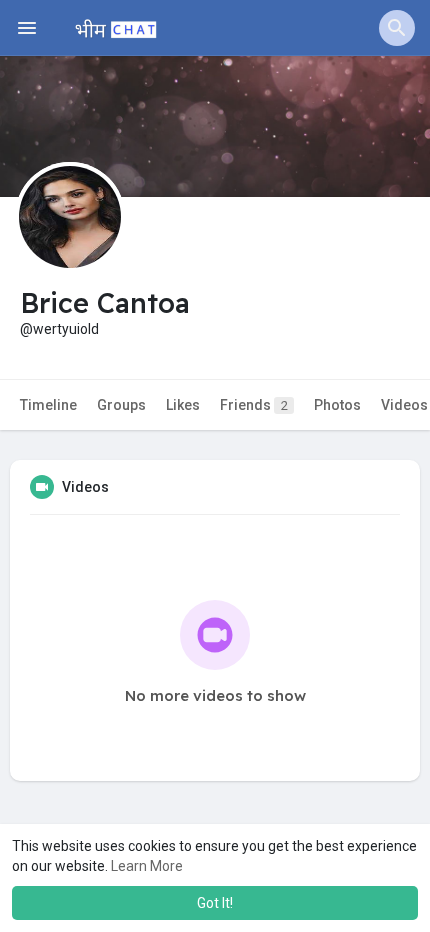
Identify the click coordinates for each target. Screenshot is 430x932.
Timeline (48, 405)
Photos (337, 405)
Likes (183, 405)
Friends (254, 405)
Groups (121, 405)
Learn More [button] (147, 866)
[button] (397, 28)
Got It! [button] (215, 903)
